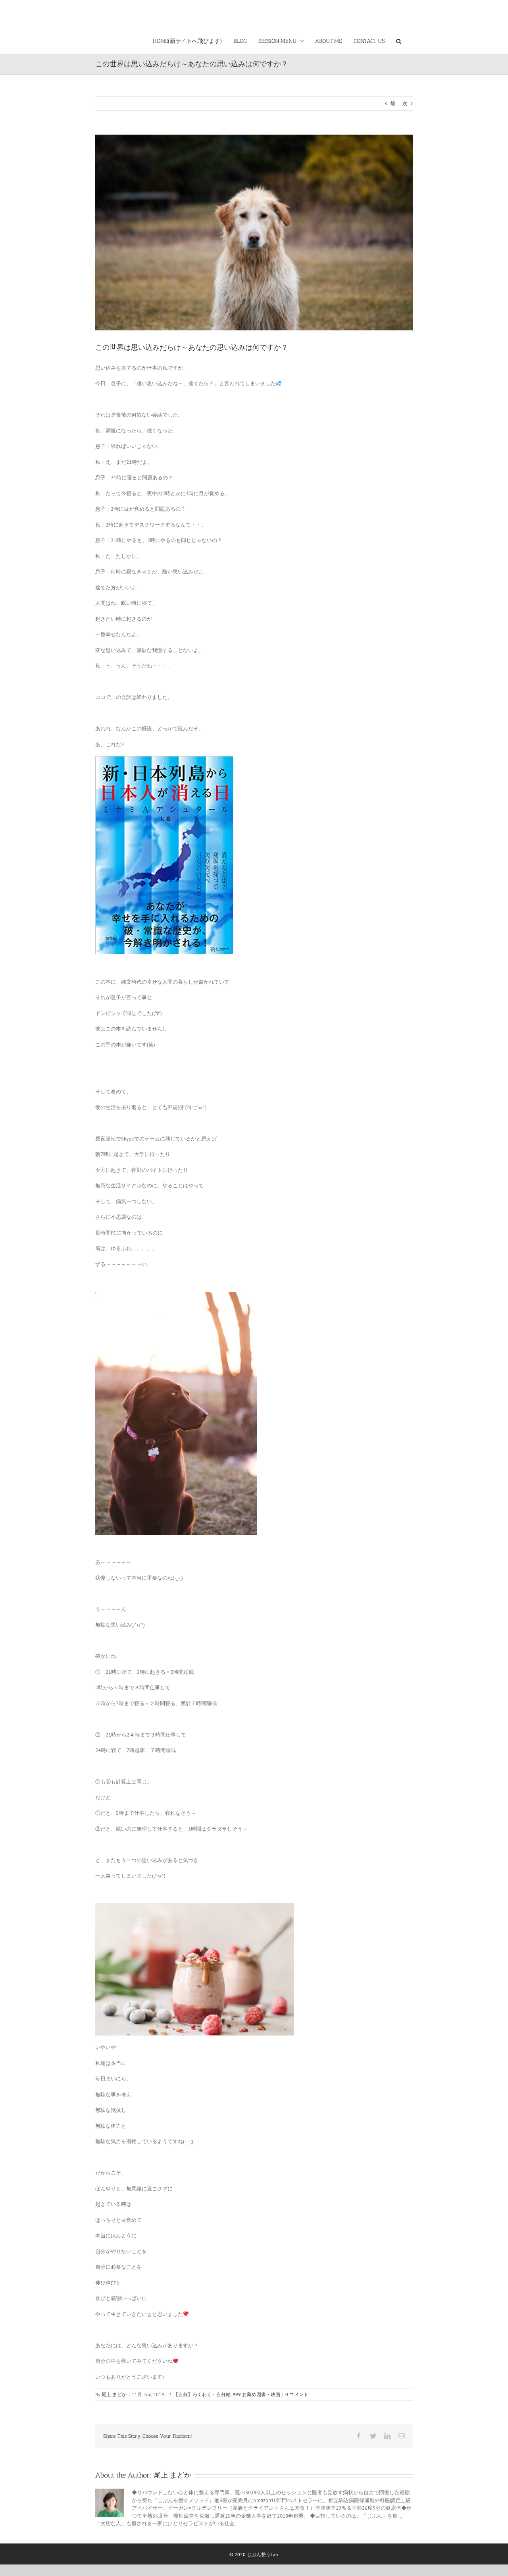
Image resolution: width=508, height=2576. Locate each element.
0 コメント (297, 2394)
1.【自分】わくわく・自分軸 (200, 2394)
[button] (399, 40)
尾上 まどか (114, 2394)
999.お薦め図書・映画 (256, 2394)
